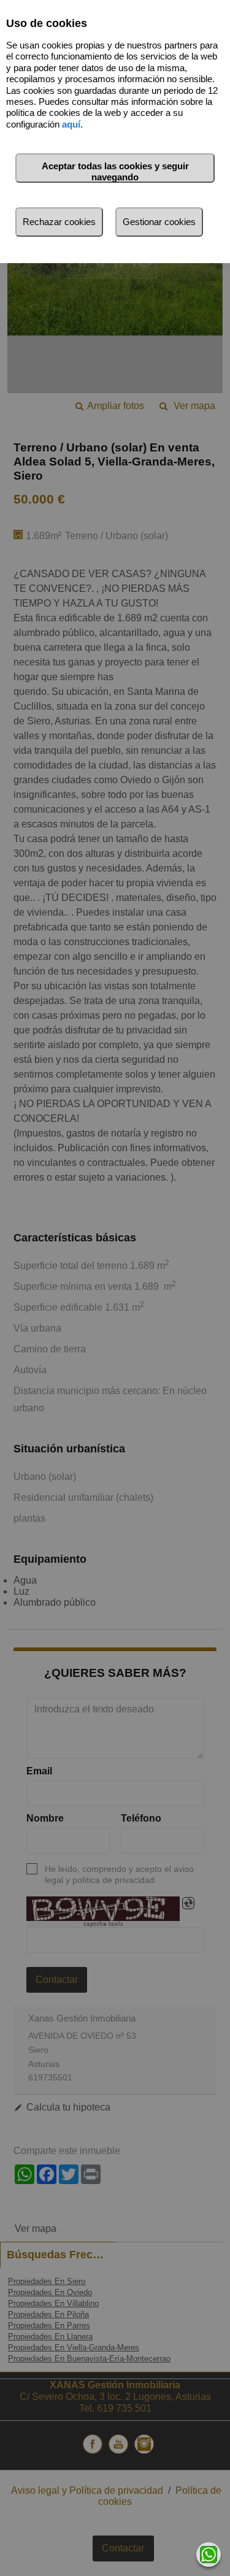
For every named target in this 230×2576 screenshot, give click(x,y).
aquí (71, 124)
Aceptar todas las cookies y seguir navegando (115, 171)
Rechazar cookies (59, 222)
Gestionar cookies (159, 222)
